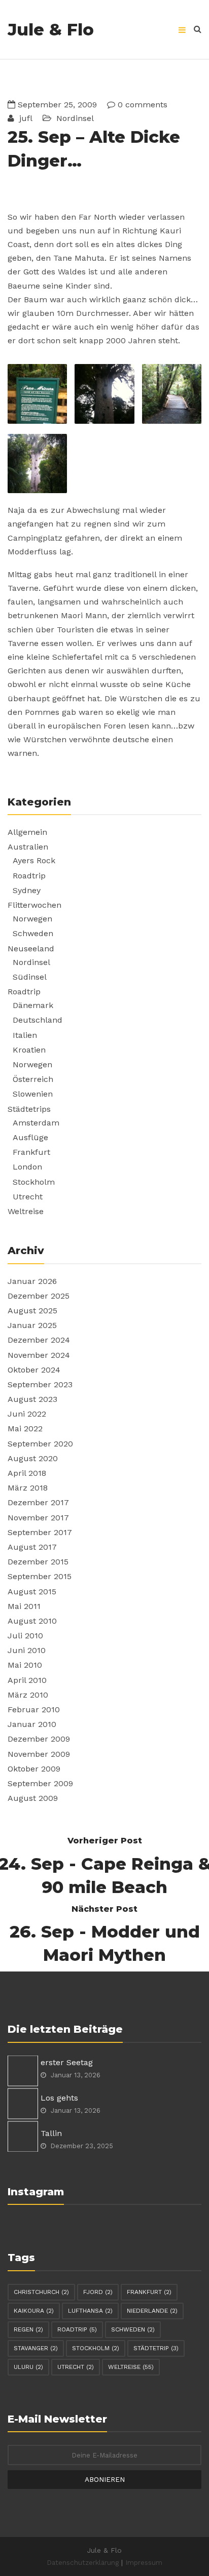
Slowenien (33, 1094)
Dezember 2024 (39, 1340)
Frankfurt (31, 1152)
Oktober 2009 (34, 1769)
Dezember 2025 (39, 1296)
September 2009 (40, 1783)
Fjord (98, 2292)
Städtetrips (29, 1109)
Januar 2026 (32, 1281)
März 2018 (28, 1488)
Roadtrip (29, 876)
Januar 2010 (32, 1724)
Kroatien (29, 1050)
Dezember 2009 (39, 1739)
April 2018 (27, 1473)
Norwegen (32, 919)
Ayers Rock (34, 860)
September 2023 (40, 1384)
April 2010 (27, 1680)
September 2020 (40, 1444)
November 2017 (38, 1518)
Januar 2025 (32, 1325)
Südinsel (30, 977)
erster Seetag (67, 2062)
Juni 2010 (27, 1650)
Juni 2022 (27, 1414)
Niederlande (152, 2311)
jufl (25, 118)
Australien (28, 847)
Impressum (144, 2562)
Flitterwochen (34, 905)
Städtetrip (156, 2348)
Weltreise (26, 1211)
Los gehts (59, 2098)
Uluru (28, 2367)
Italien (25, 1035)
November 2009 (39, 1754)
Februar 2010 (34, 1709)
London (27, 1167)
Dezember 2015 (38, 1562)
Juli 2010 (25, 1636)
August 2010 (32, 1621)
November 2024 (39, 1355)
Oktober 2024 (34, 1370)
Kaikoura (34, 2311)
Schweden (33, 933)
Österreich (33, 1079)
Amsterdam (36, 1123)
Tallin (51, 2133)
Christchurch (41, 2292)
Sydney (27, 890)
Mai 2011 (24, 1606)
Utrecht (28, 1197)
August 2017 (32, 1547)
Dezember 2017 (38, 1502)
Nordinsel (75, 118)
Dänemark (33, 1005)
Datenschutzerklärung (83, 2562)
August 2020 (33, 1458)
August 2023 (32, 1399)
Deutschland (38, 1020)
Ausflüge (30, 1137)
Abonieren (105, 2479)
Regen (28, 2329)
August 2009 (33, 1798)
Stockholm (34, 1182)
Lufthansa (90, 2311)
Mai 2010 (25, 1665)
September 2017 (40, 1532)
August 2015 (32, 1592)
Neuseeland (31, 949)
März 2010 (28, 1695)
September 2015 (40, 1576)
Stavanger (36, 2348)
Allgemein (27, 832)
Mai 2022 (25, 1428)
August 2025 (32, 1311)
